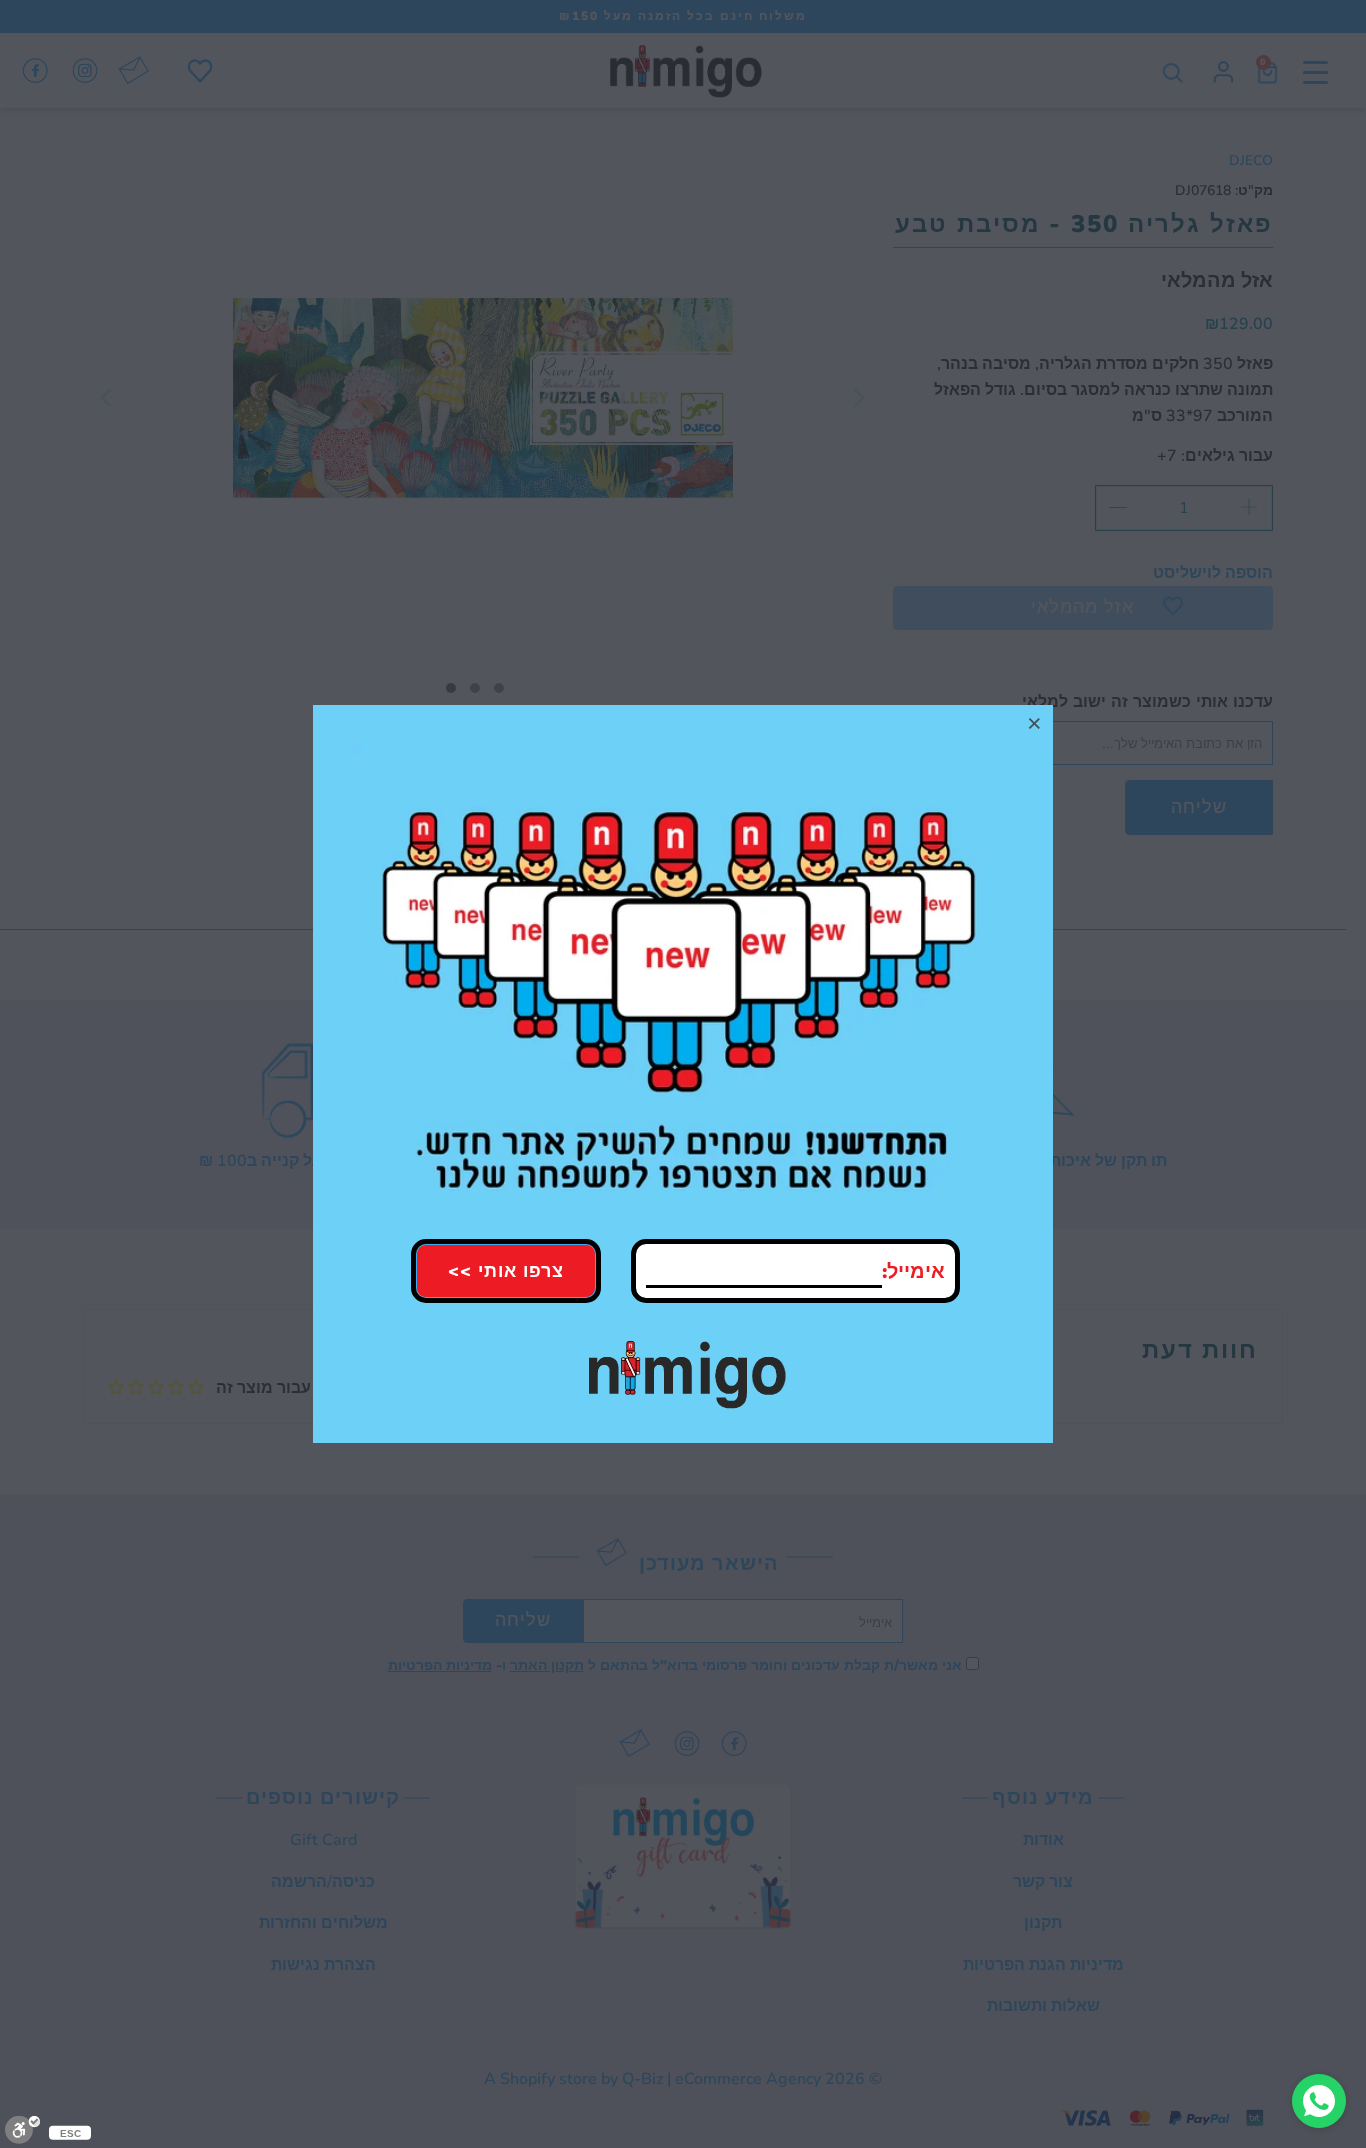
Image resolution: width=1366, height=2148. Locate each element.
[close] (1035, 723)
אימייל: (913, 1271)
